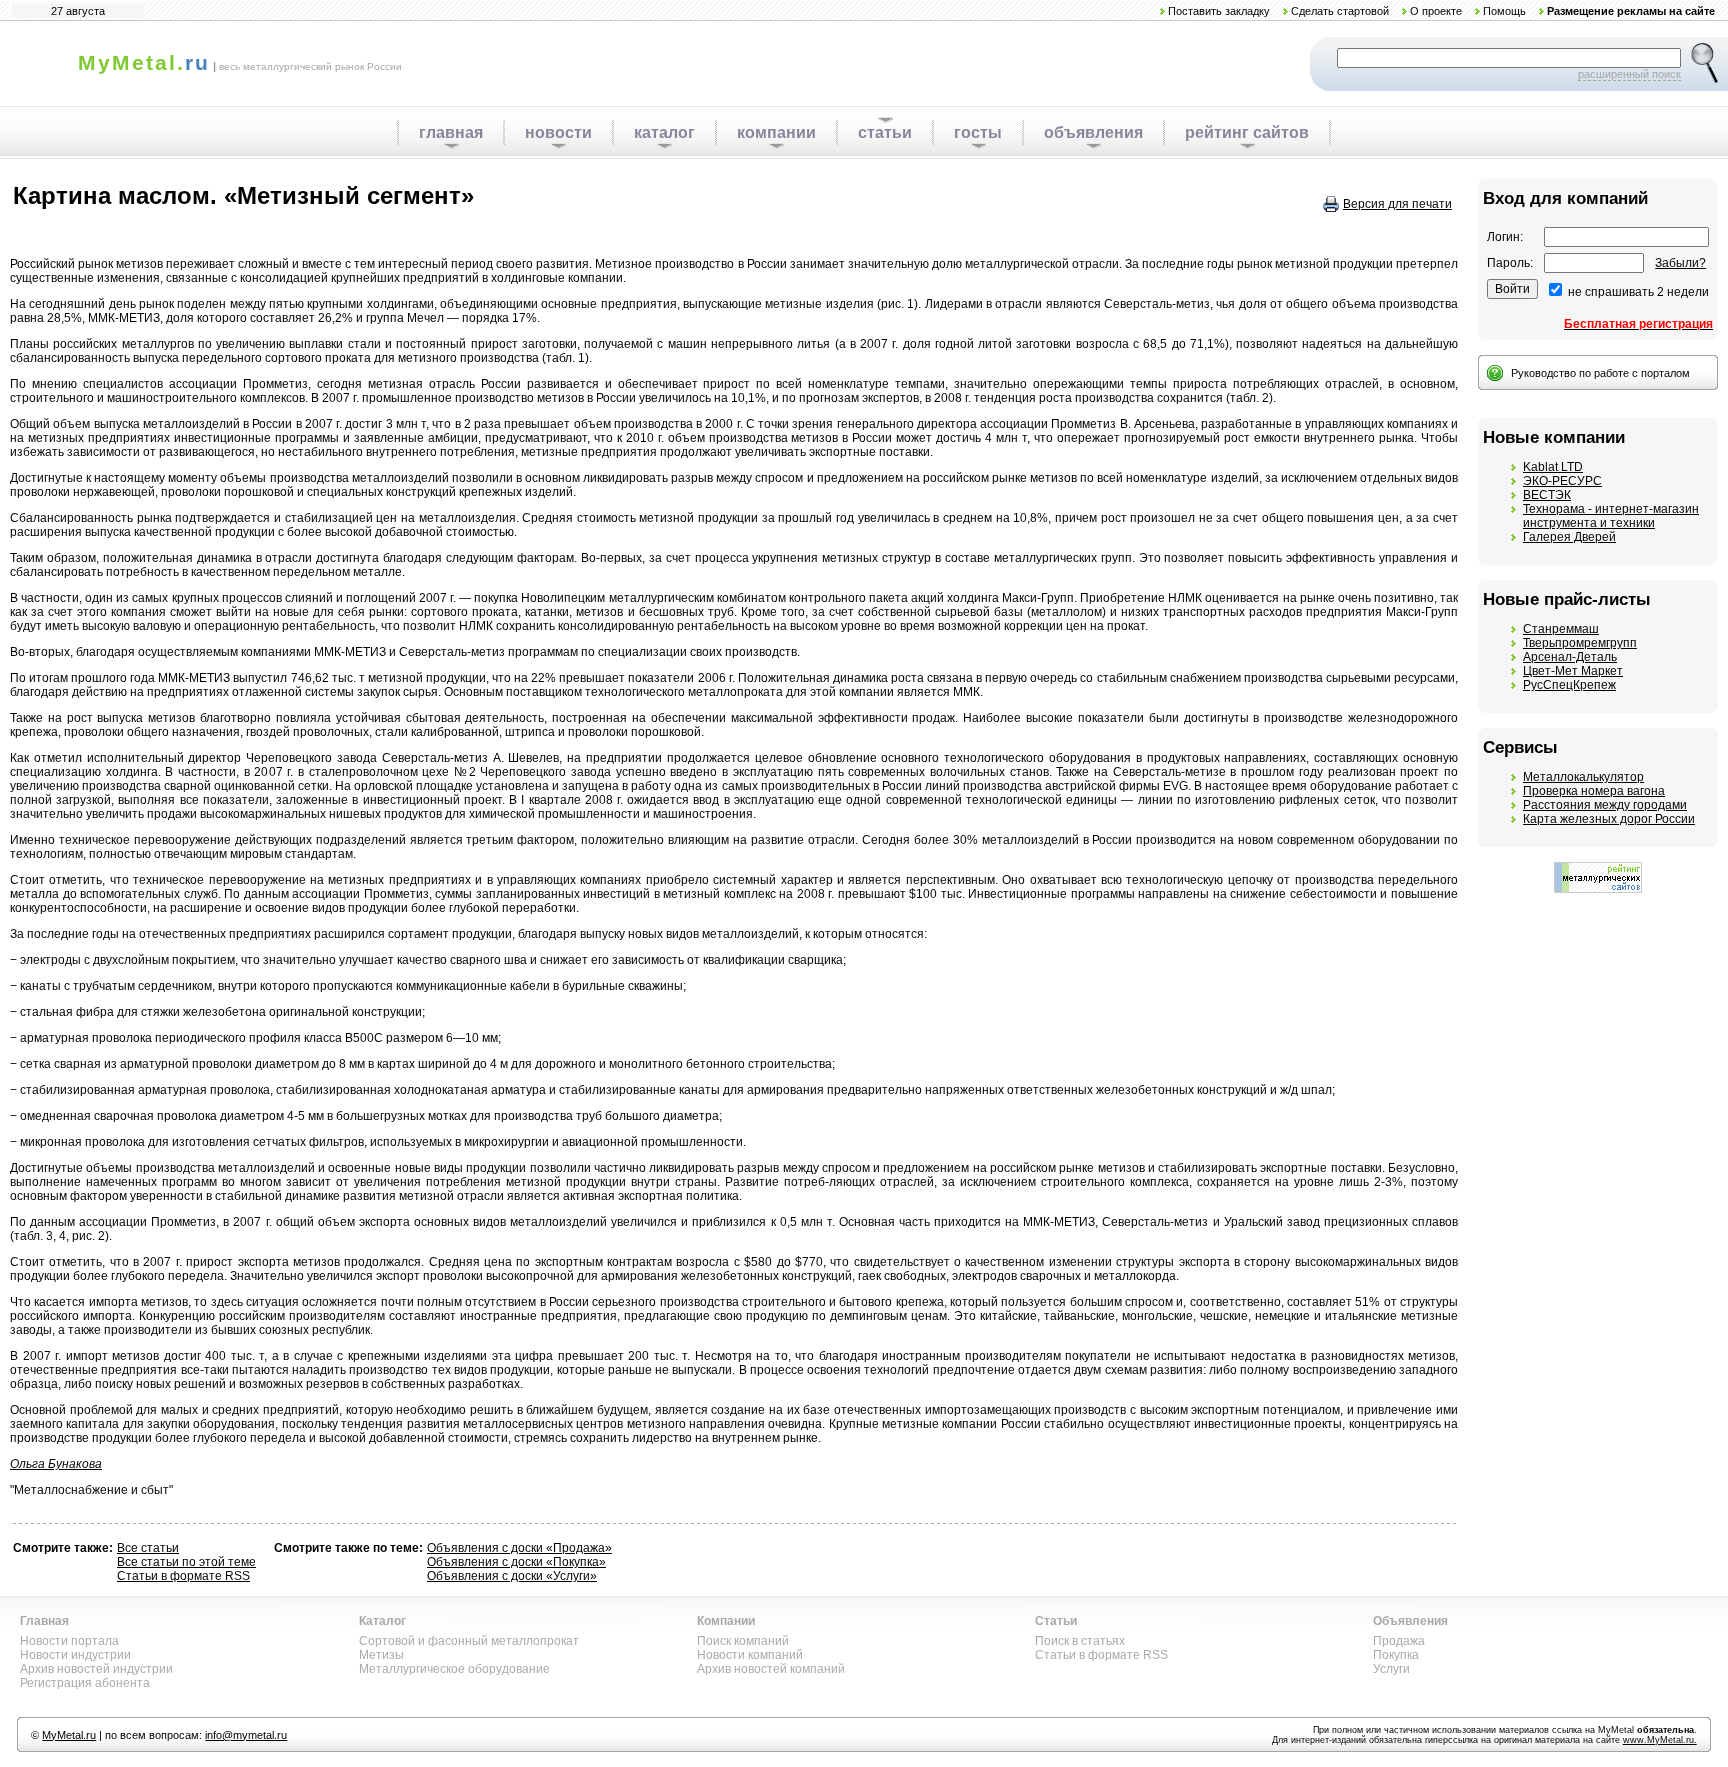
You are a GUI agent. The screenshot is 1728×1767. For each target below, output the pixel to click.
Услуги (1391, 1669)
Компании (726, 1621)
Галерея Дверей (1569, 537)
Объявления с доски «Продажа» (519, 1548)
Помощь (1504, 11)
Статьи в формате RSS (183, 1576)
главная (451, 132)
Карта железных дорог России (1609, 819)
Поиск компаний (743, 1641)
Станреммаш (1561, 629)
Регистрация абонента (85, 1683)
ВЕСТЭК (1547, 495)
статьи (885, 132)
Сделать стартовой (1340, 11)
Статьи (1056, 1621)
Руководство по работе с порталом (1600, 373)
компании (776, 132)
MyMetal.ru (69, 1735)
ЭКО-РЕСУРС (1562, 481)
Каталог (382, 1621)
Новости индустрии (75, 1655)
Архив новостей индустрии (96, 1669)
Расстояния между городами (1605, 805)
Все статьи (148, 1548)
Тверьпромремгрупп (1580, 643)
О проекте (1436, 11)
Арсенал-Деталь (1570, 657)
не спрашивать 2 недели (1638, 292)
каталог (664, 132)
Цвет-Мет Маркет (1573, 671)
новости (558, 132)
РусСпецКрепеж (1569, 685)
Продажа (1399, 1641)
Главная (44, 1621)
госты (978, 132)
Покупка (1396, 1655)
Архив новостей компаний (771, 1669)
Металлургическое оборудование (454, 1669)
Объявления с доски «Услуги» (512, 1576)
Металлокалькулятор (1583, 777)
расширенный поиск (1629, 74)
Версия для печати (1397, 204)
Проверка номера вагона (1594, 791)
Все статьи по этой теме (186, 1562)
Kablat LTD (1553, 467)
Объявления (1410, 1621)
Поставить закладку (1219, 11)
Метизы (381, 1655)
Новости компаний (750, 1655)
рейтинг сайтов (1247, 132)
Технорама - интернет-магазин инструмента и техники (1611, 516)
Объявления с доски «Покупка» (516, 1562)
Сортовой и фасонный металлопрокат (469, 1641)
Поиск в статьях (1080, 1641)
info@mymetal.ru (246, 1735)
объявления (1093, 132)
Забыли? (1680, 263)
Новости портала (69, 1641)
